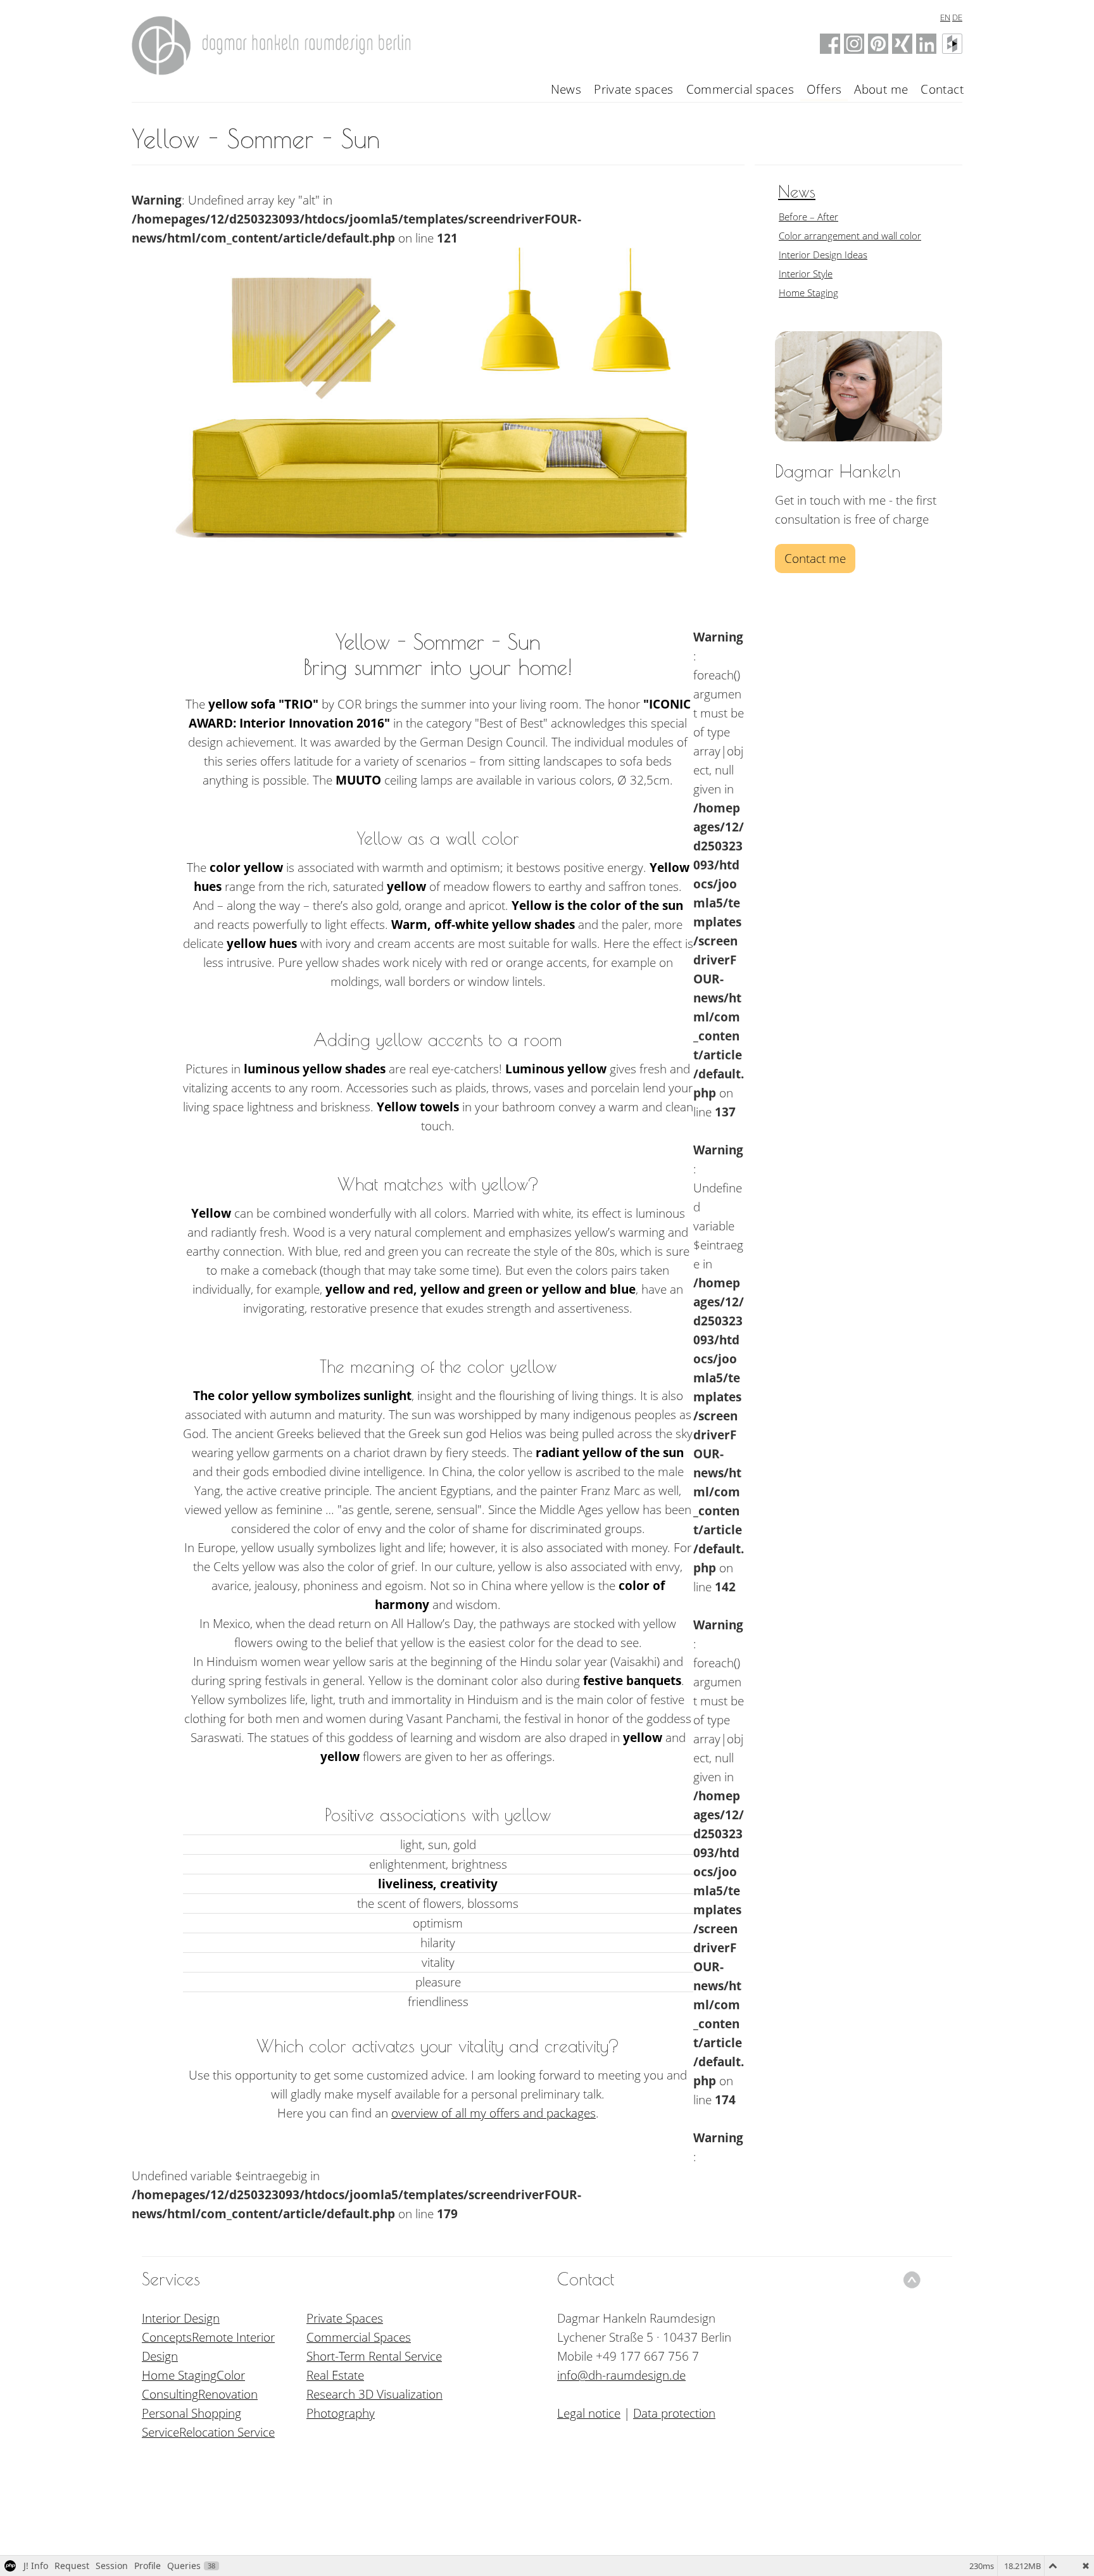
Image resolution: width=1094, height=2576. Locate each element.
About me (881, 89)
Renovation (228, 2394)
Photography (341, 2413)
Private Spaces (345, 2318)
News (566, 89)
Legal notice (589, 2413)
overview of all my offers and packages (494, 2113)
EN (945, 17)
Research (332, 2394)
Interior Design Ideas (823, 255)
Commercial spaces (740, 89)
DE (957, 17)
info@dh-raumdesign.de (621, 2375)
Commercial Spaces (359, 2337)
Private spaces (633, 89)
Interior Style (806, 274)
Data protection (674, 2413)
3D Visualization (400, 2394)
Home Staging (808, 293)
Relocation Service (227, 2432)
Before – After (808, 217)
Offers (824, 89)
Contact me (815, 559)
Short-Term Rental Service (374, 2356)
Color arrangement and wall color (850, 236)
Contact (942, 89)
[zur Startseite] (274, 42)
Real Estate (335, 2375)
